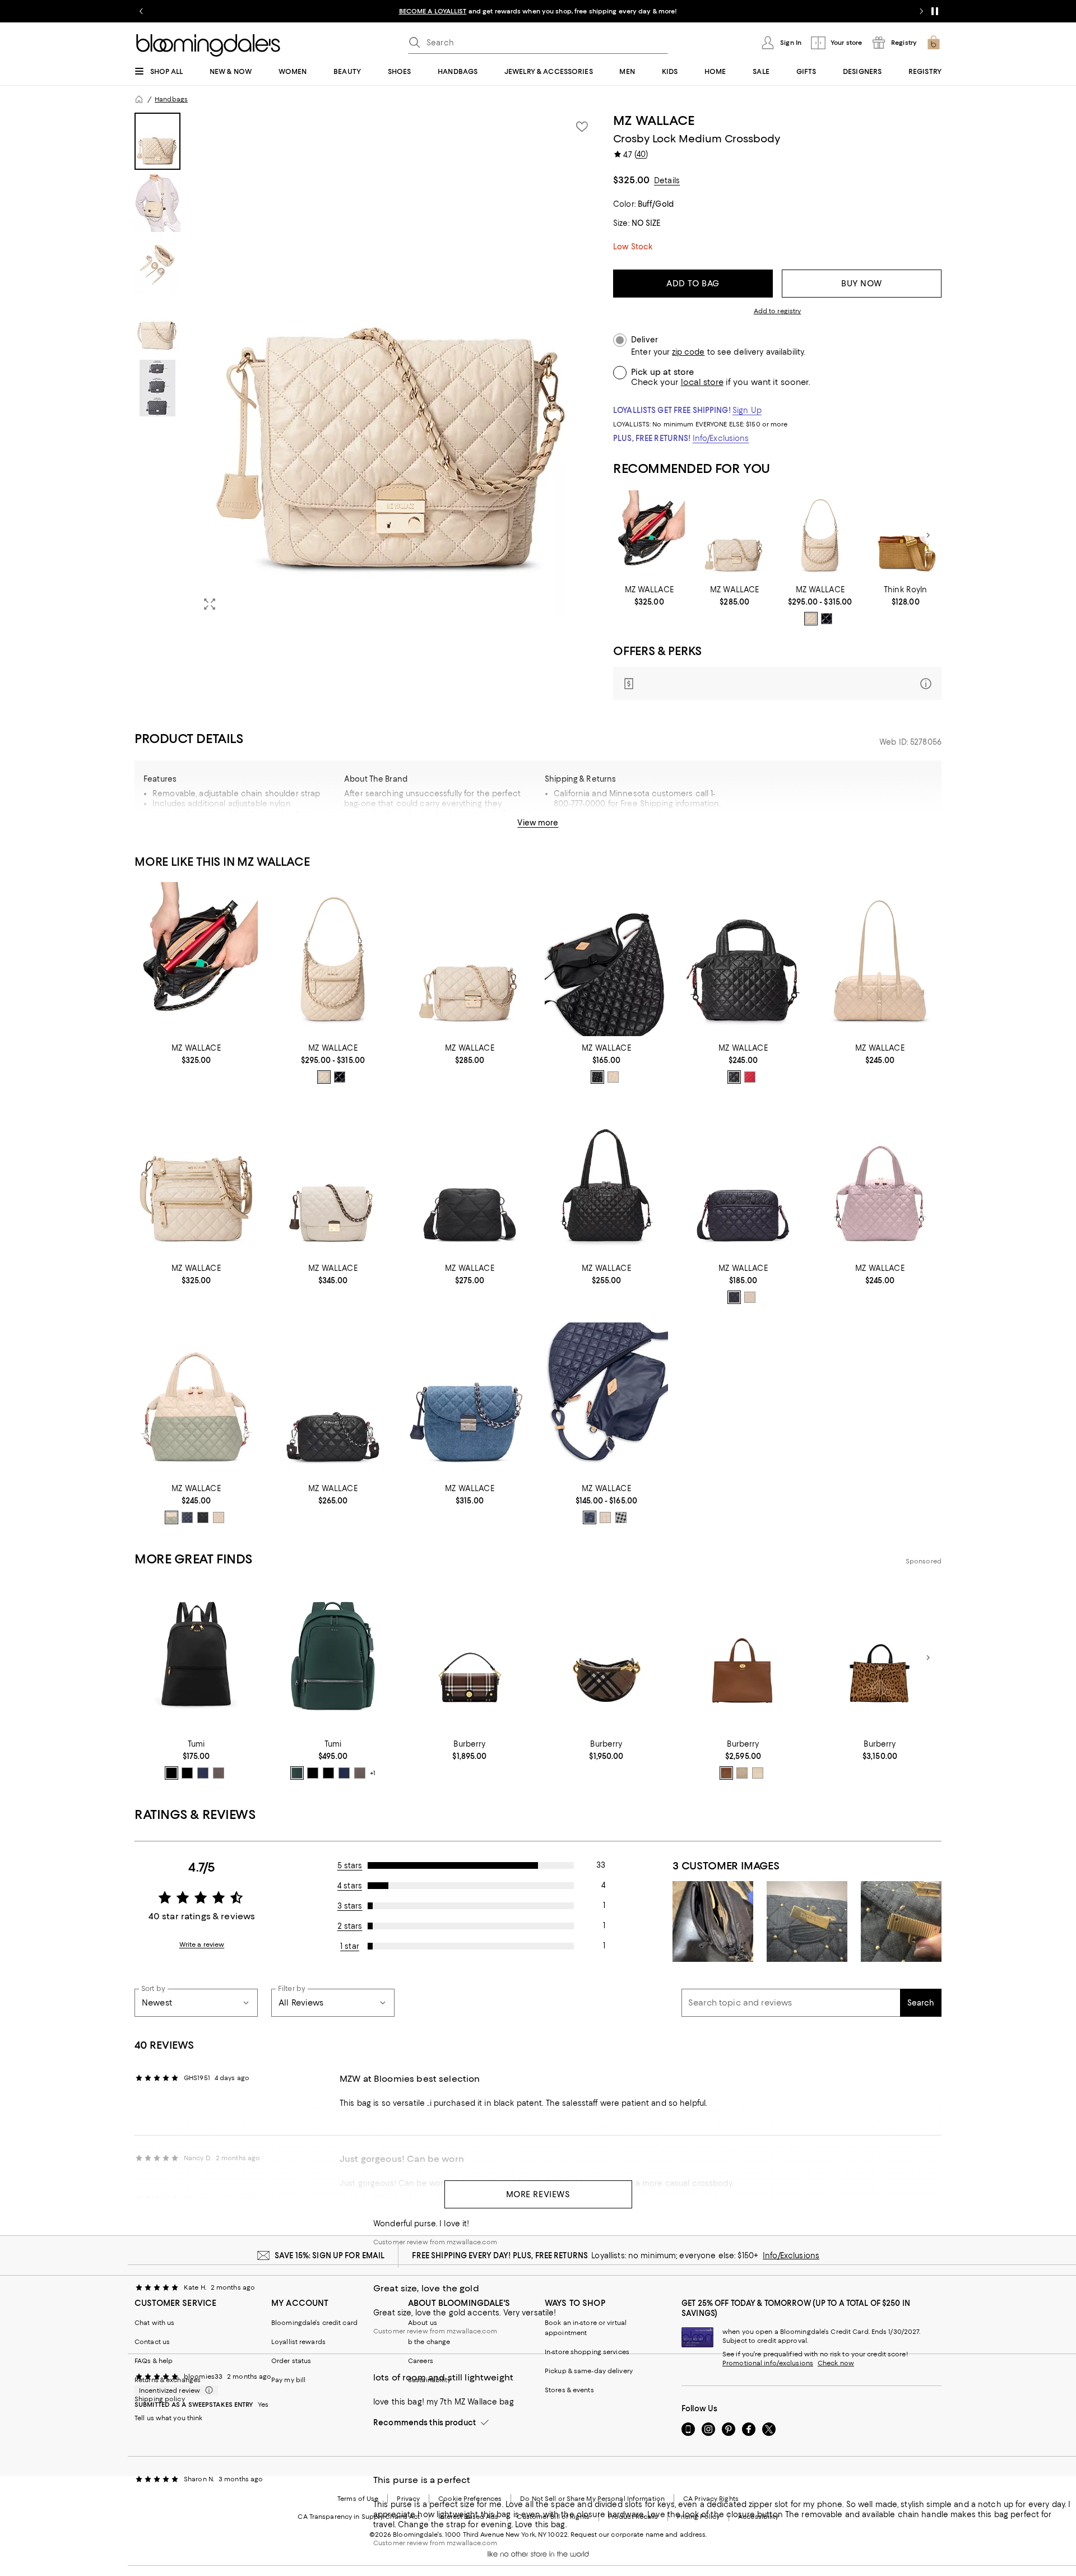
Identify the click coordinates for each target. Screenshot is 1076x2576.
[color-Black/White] (621, 1517)
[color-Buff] (613, 1077)
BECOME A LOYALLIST (433, 11)
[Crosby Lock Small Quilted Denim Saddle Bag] (470, 1400)
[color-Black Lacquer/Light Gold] (827, 619)
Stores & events (569, 2390)
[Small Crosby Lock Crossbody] (734, 535)
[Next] (928, 535)
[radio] (811, 619)
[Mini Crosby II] (333, 1400)
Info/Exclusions (721, 438)
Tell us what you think (168, 2418)
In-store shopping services (587, 2352)
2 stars (350, 1926)
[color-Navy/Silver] (187, 1517)
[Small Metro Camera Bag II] (743, 1179)
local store (702, 382)
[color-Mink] (219, 1773)
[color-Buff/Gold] (750, 1297)
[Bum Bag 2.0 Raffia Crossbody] (905, 535)
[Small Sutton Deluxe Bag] (196, 1400)
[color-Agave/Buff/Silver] (171, 1517)
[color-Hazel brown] (726, 1773)
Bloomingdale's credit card (314, 2323)
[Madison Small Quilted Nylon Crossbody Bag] (470, 1179)
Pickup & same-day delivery (589, 2371)
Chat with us (154, 2323)
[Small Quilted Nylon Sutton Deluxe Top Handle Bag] (743, 959)
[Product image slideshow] (397, 366)
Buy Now (862, 284)
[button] (367, 366)
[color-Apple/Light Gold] (750, 1077)
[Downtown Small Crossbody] (196, 1179)
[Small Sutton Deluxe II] (880, 1179)
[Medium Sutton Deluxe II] (606, 1179)
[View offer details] (777, 683)
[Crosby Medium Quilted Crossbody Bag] (333, 1179)
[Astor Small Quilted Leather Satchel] (880, 959)
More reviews (538, 2194)
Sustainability (430, 2380)
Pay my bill (288, 2380)
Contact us (152, 2342)
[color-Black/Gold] (171, 1773)
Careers (421, 2361)
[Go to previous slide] (141, 11)
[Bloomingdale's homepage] (139, 99)
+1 (373, 1774)
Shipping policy (160, 2399)
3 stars (350, 1906)
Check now (836, 2363)
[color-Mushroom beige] (742, 1773)
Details (667, 180)
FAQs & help (154, 2361)
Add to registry (778, 311)
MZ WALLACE (654, 120)
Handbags (171, 99)
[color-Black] (597, 1077)
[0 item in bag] (934, 43)
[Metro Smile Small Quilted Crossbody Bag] (606, 1400)
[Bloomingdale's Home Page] (208, 45)
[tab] (157, 141)
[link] (649, 596)
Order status (291, 2361)
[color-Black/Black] (734, 1077)
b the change (429, 2342)
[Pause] (935, 11)
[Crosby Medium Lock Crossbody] (649, 535)
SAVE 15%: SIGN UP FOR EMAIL (330, 2255)
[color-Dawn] (590, 1517)
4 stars (350, 1886)
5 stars (350, 1865)
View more (538, 823)
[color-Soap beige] (758, 1773)
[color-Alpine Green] (297, 1773)
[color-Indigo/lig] (203, 1773)
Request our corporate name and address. (639, 2535)
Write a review (202, 1944)
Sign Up (747, 410)
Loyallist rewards (298, 2342)
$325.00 (631, 180)
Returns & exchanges (168, 2380)
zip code (688, 352)
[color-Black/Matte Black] (734, 1297)
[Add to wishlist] (582, 127)
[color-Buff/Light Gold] (811, 619)
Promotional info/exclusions (768, 2363)
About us (423, 2323)
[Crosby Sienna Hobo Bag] (820, 535)
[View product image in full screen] (210, 604)
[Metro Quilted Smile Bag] (606, 959)
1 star (350, 1946)
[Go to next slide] (921, 11)
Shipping (676, 827)
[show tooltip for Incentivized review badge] (207, 2391)
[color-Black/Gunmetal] (187, 1773)
